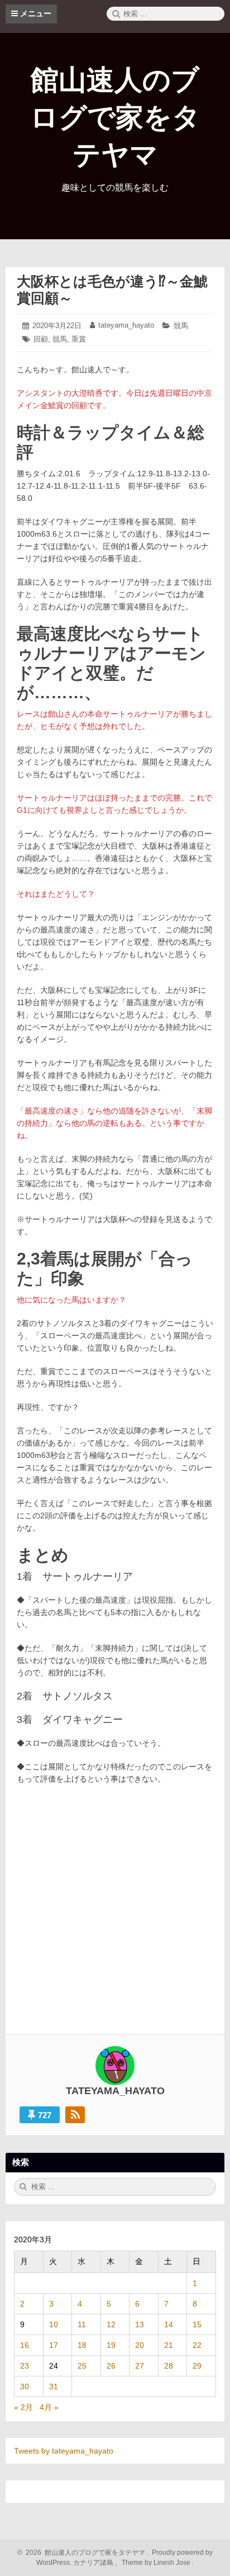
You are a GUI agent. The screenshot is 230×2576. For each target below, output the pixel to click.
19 (111, 2345)
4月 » (49, 2407)
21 (169, 2345)
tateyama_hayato (126, 325)
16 (25, 2345)
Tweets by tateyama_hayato (64, 2451)
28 (169, 2366)
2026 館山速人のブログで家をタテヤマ (84, 2553)
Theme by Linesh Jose (157, 2563)
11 (82, 2324)
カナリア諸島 (94, 2563)
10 (54, 2324)
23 (25, 2366)
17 (54, 2345)
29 (197, 2366)
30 (25, 2386)
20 (140, 2345)
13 (140, 2324)
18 (82, 2345)
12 (111, 2324)
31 (54, 2386)
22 (197, 2345)
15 (197, 2324)
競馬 (181, 326)
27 (140, 2366)
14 (169, 2324)
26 (111, 2366)
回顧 (41, 339)
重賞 (79, 339)
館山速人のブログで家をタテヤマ (115, 117)
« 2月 (23, 2407)
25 (82, 2366)
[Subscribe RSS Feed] (75, 2115)
